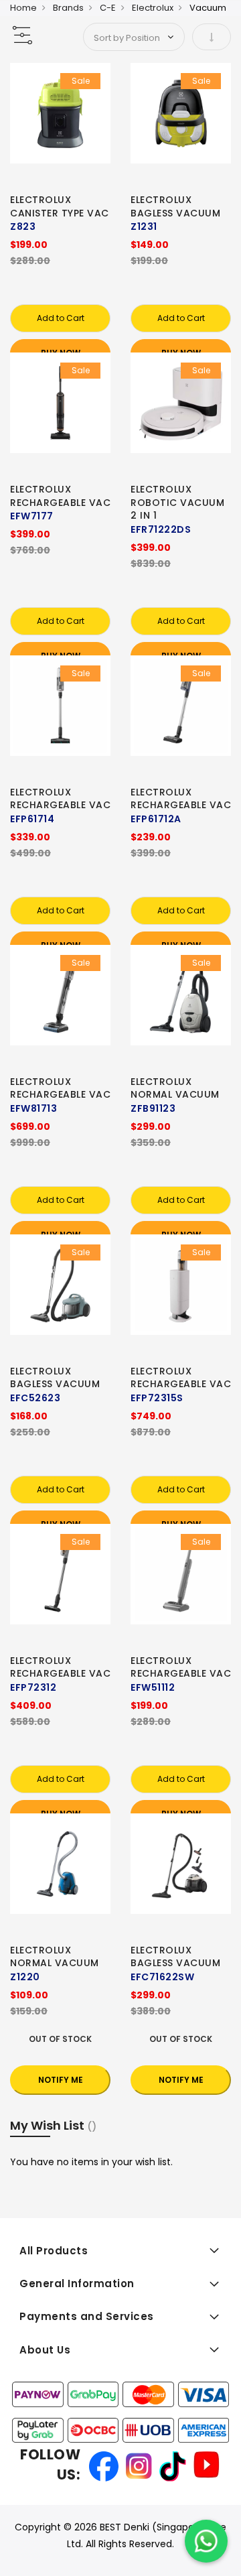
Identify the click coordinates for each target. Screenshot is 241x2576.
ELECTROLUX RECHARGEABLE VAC (60, 496)
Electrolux (153, 8)
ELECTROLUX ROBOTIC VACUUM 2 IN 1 (177, 503)
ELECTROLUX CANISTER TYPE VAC (60, 206)
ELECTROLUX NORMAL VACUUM (175, 1088)
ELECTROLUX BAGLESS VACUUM (175, 206)
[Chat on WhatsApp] (206, 2541)
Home (23, 8)
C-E (108, 8)
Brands (68, 8)
